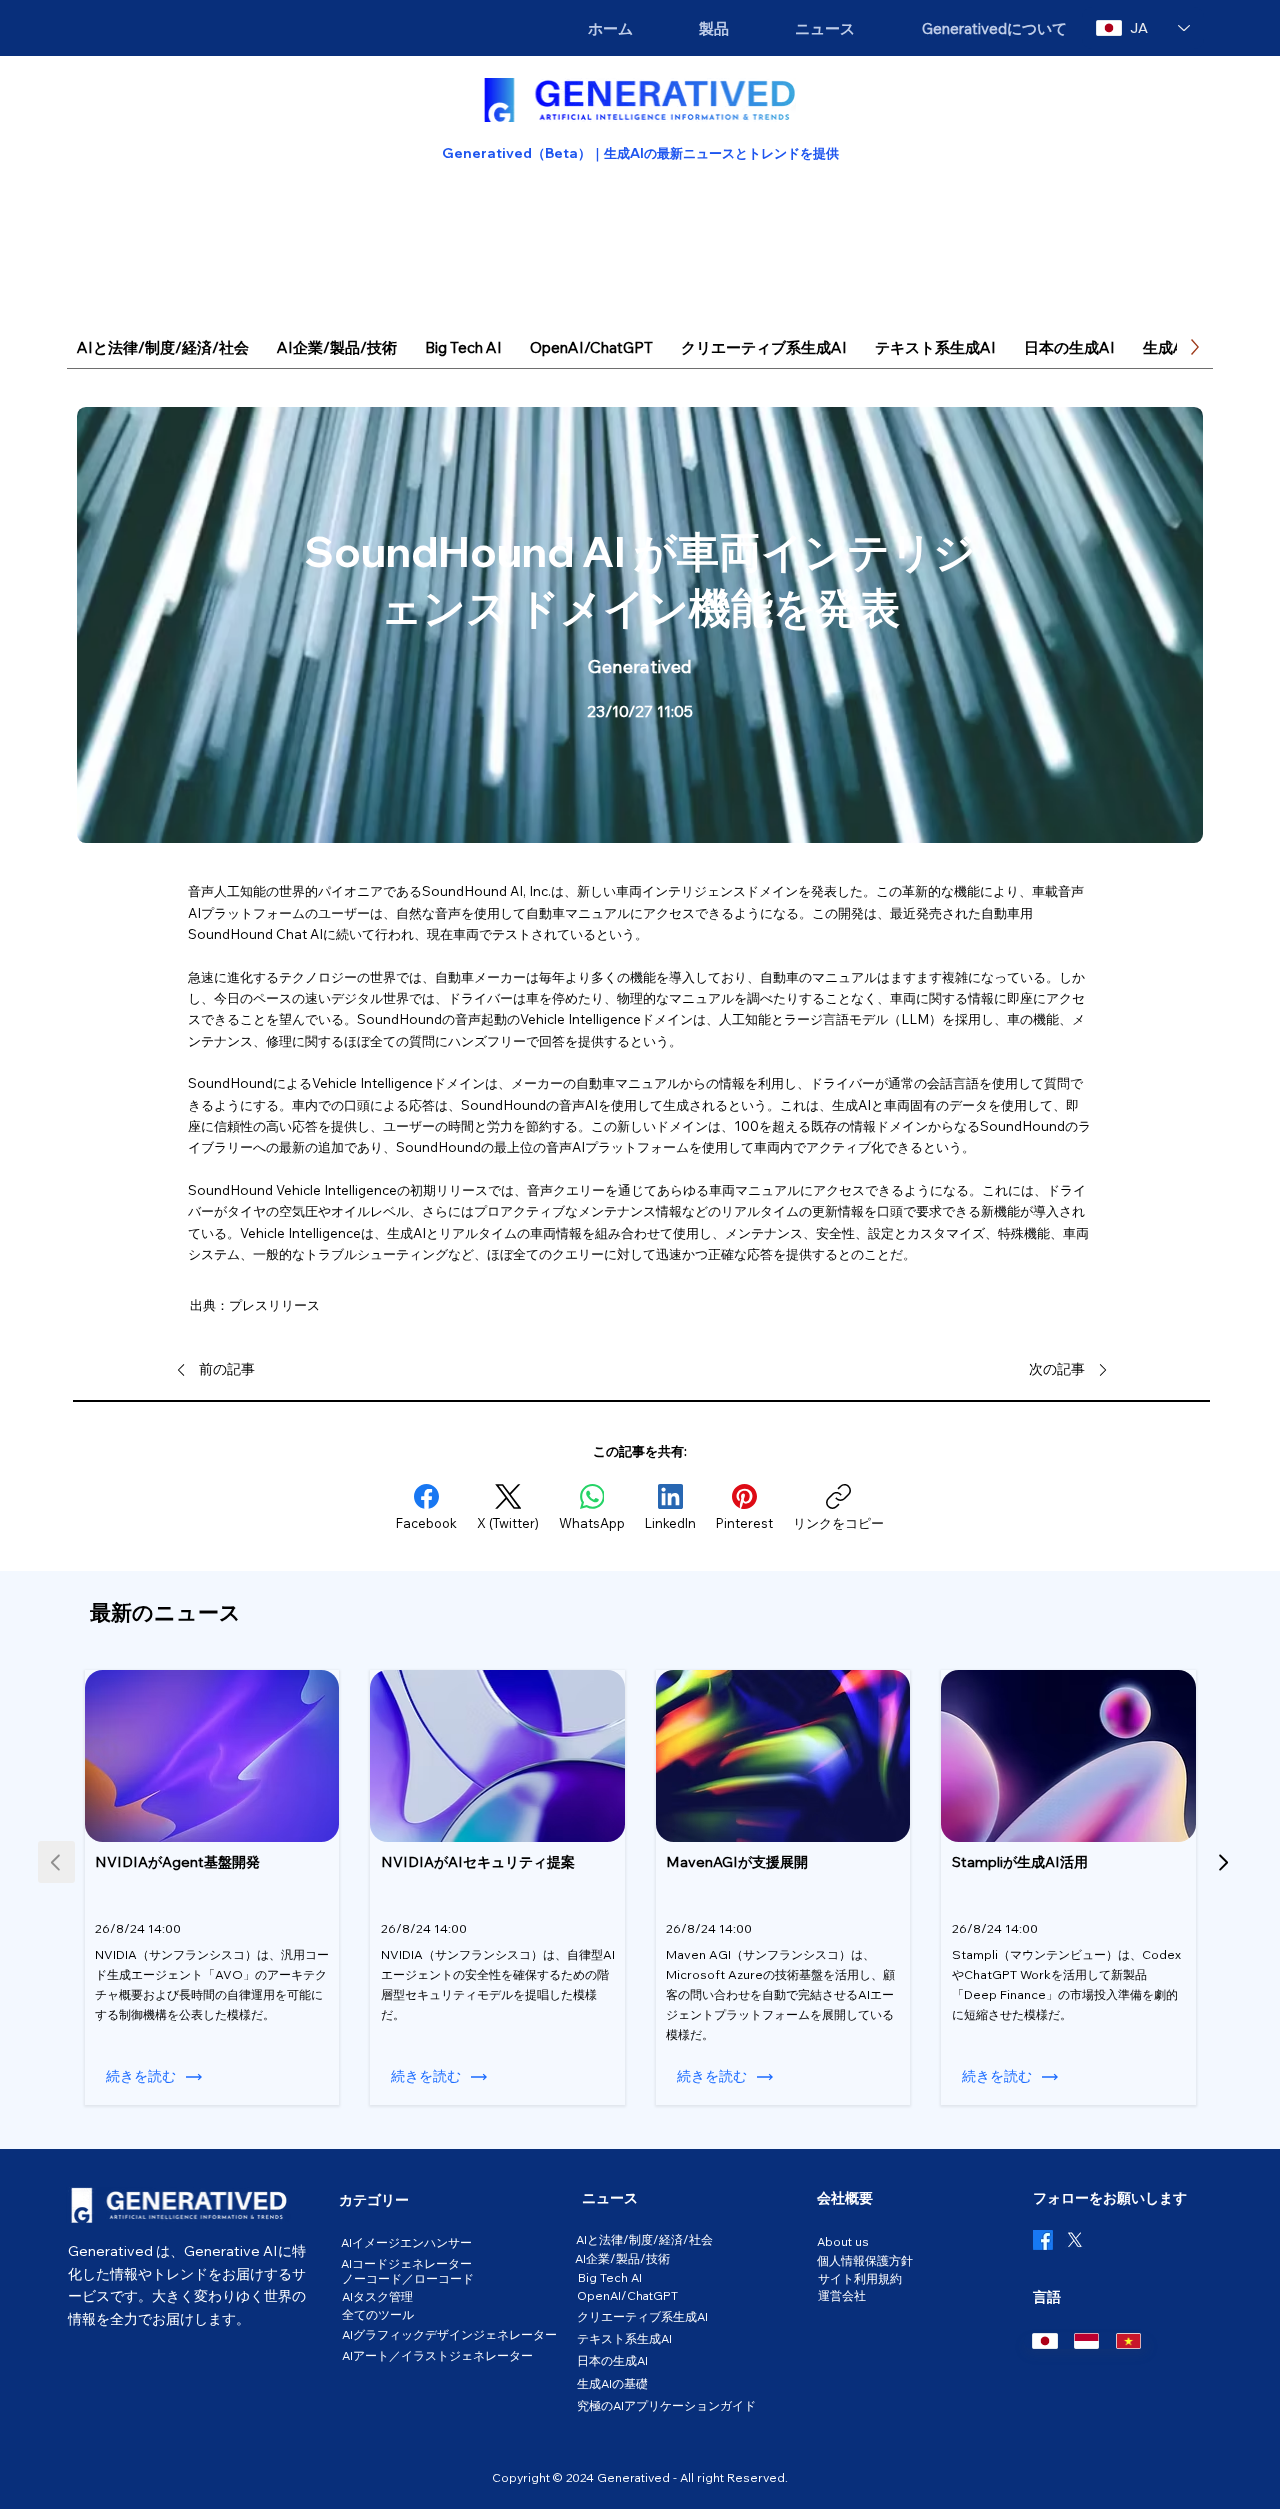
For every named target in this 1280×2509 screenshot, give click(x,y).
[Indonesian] (1086, 2341)
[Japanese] (1044, 2341)
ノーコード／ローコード (408, 2278)
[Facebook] (1043, 2240)
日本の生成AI (612, 2360)
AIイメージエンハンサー (406, 2242)
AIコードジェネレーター (406, 2263)
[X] (1075, 2240)
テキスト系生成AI (624, 2338)
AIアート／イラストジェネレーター (437, 2355)
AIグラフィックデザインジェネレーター (449, 2334)
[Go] (1223, 1862)
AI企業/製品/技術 (622, 2258)
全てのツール (378, 2314)
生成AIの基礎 (612, 2383)
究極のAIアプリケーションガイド (666, 2405)
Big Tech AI (610, 2277)
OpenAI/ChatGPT (627, 2295)
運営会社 (842, 2295)
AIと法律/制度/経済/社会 (644, 2239)
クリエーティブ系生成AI (642, 2316)
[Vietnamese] (1128, 2341)
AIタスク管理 (377, 2296)
